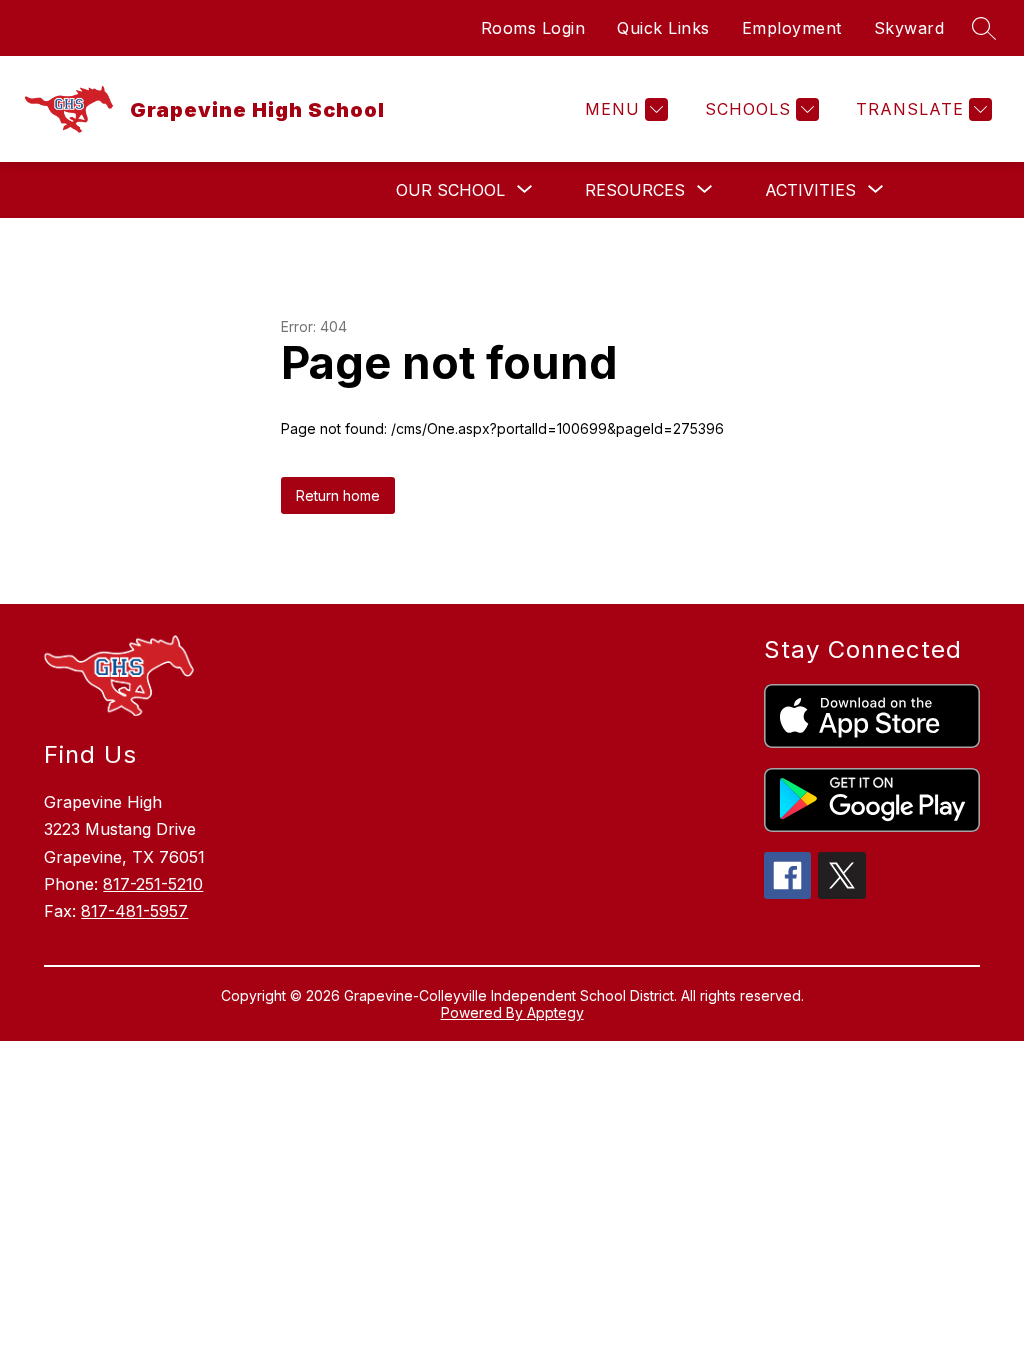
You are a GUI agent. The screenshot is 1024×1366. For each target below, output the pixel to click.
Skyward (909, 28)
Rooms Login (533, 28)
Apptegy (555, 1012)
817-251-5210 (153, 884)
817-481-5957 (134, 911)
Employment (792, 28)
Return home (338, 495)
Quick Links (663, 28)
